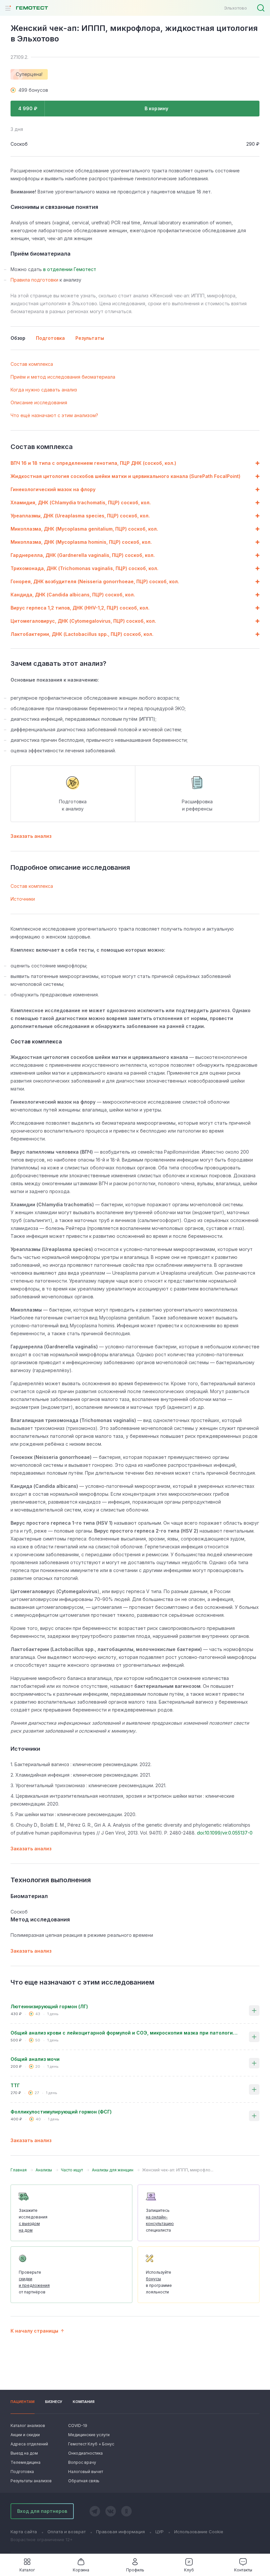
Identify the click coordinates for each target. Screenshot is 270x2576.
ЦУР (160, 2532)
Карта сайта (24, 2532)
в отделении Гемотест (70, 269)
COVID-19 (78, 2426)
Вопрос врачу (82, 2462)
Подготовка (22, 2472)
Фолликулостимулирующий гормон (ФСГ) (61, 2112)
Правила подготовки (34, 280)
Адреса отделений (29, 2444)
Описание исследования (39, 402)
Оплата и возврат (67, 2532)
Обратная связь (84, 2481)
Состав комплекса (32, 364)
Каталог (27, 2570)
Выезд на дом (24, 2453)
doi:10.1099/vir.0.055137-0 (225, 1833)
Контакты (243, 2570)
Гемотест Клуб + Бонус (91, 2444)
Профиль (135, 2570)
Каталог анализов (28, 2426)
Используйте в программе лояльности (159, 2282)
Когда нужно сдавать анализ (44, 390)
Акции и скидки (25, 2435)
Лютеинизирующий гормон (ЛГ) (49, 2006)
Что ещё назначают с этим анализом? (54, 415)
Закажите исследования (33, 2220)
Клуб (189, 2570)
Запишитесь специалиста (160, 2220)
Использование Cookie (199, 2532)
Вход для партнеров (42, 2511)
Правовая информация (121, 2532)
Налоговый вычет (86, 2472)
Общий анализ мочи (35, 2059)
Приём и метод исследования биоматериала (63, 377)
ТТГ (15, 2085)
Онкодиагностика (85, 2453)
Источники (23, 899)
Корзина (81, 2570)
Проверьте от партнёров (34, 2282)
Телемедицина (26, 2462)
